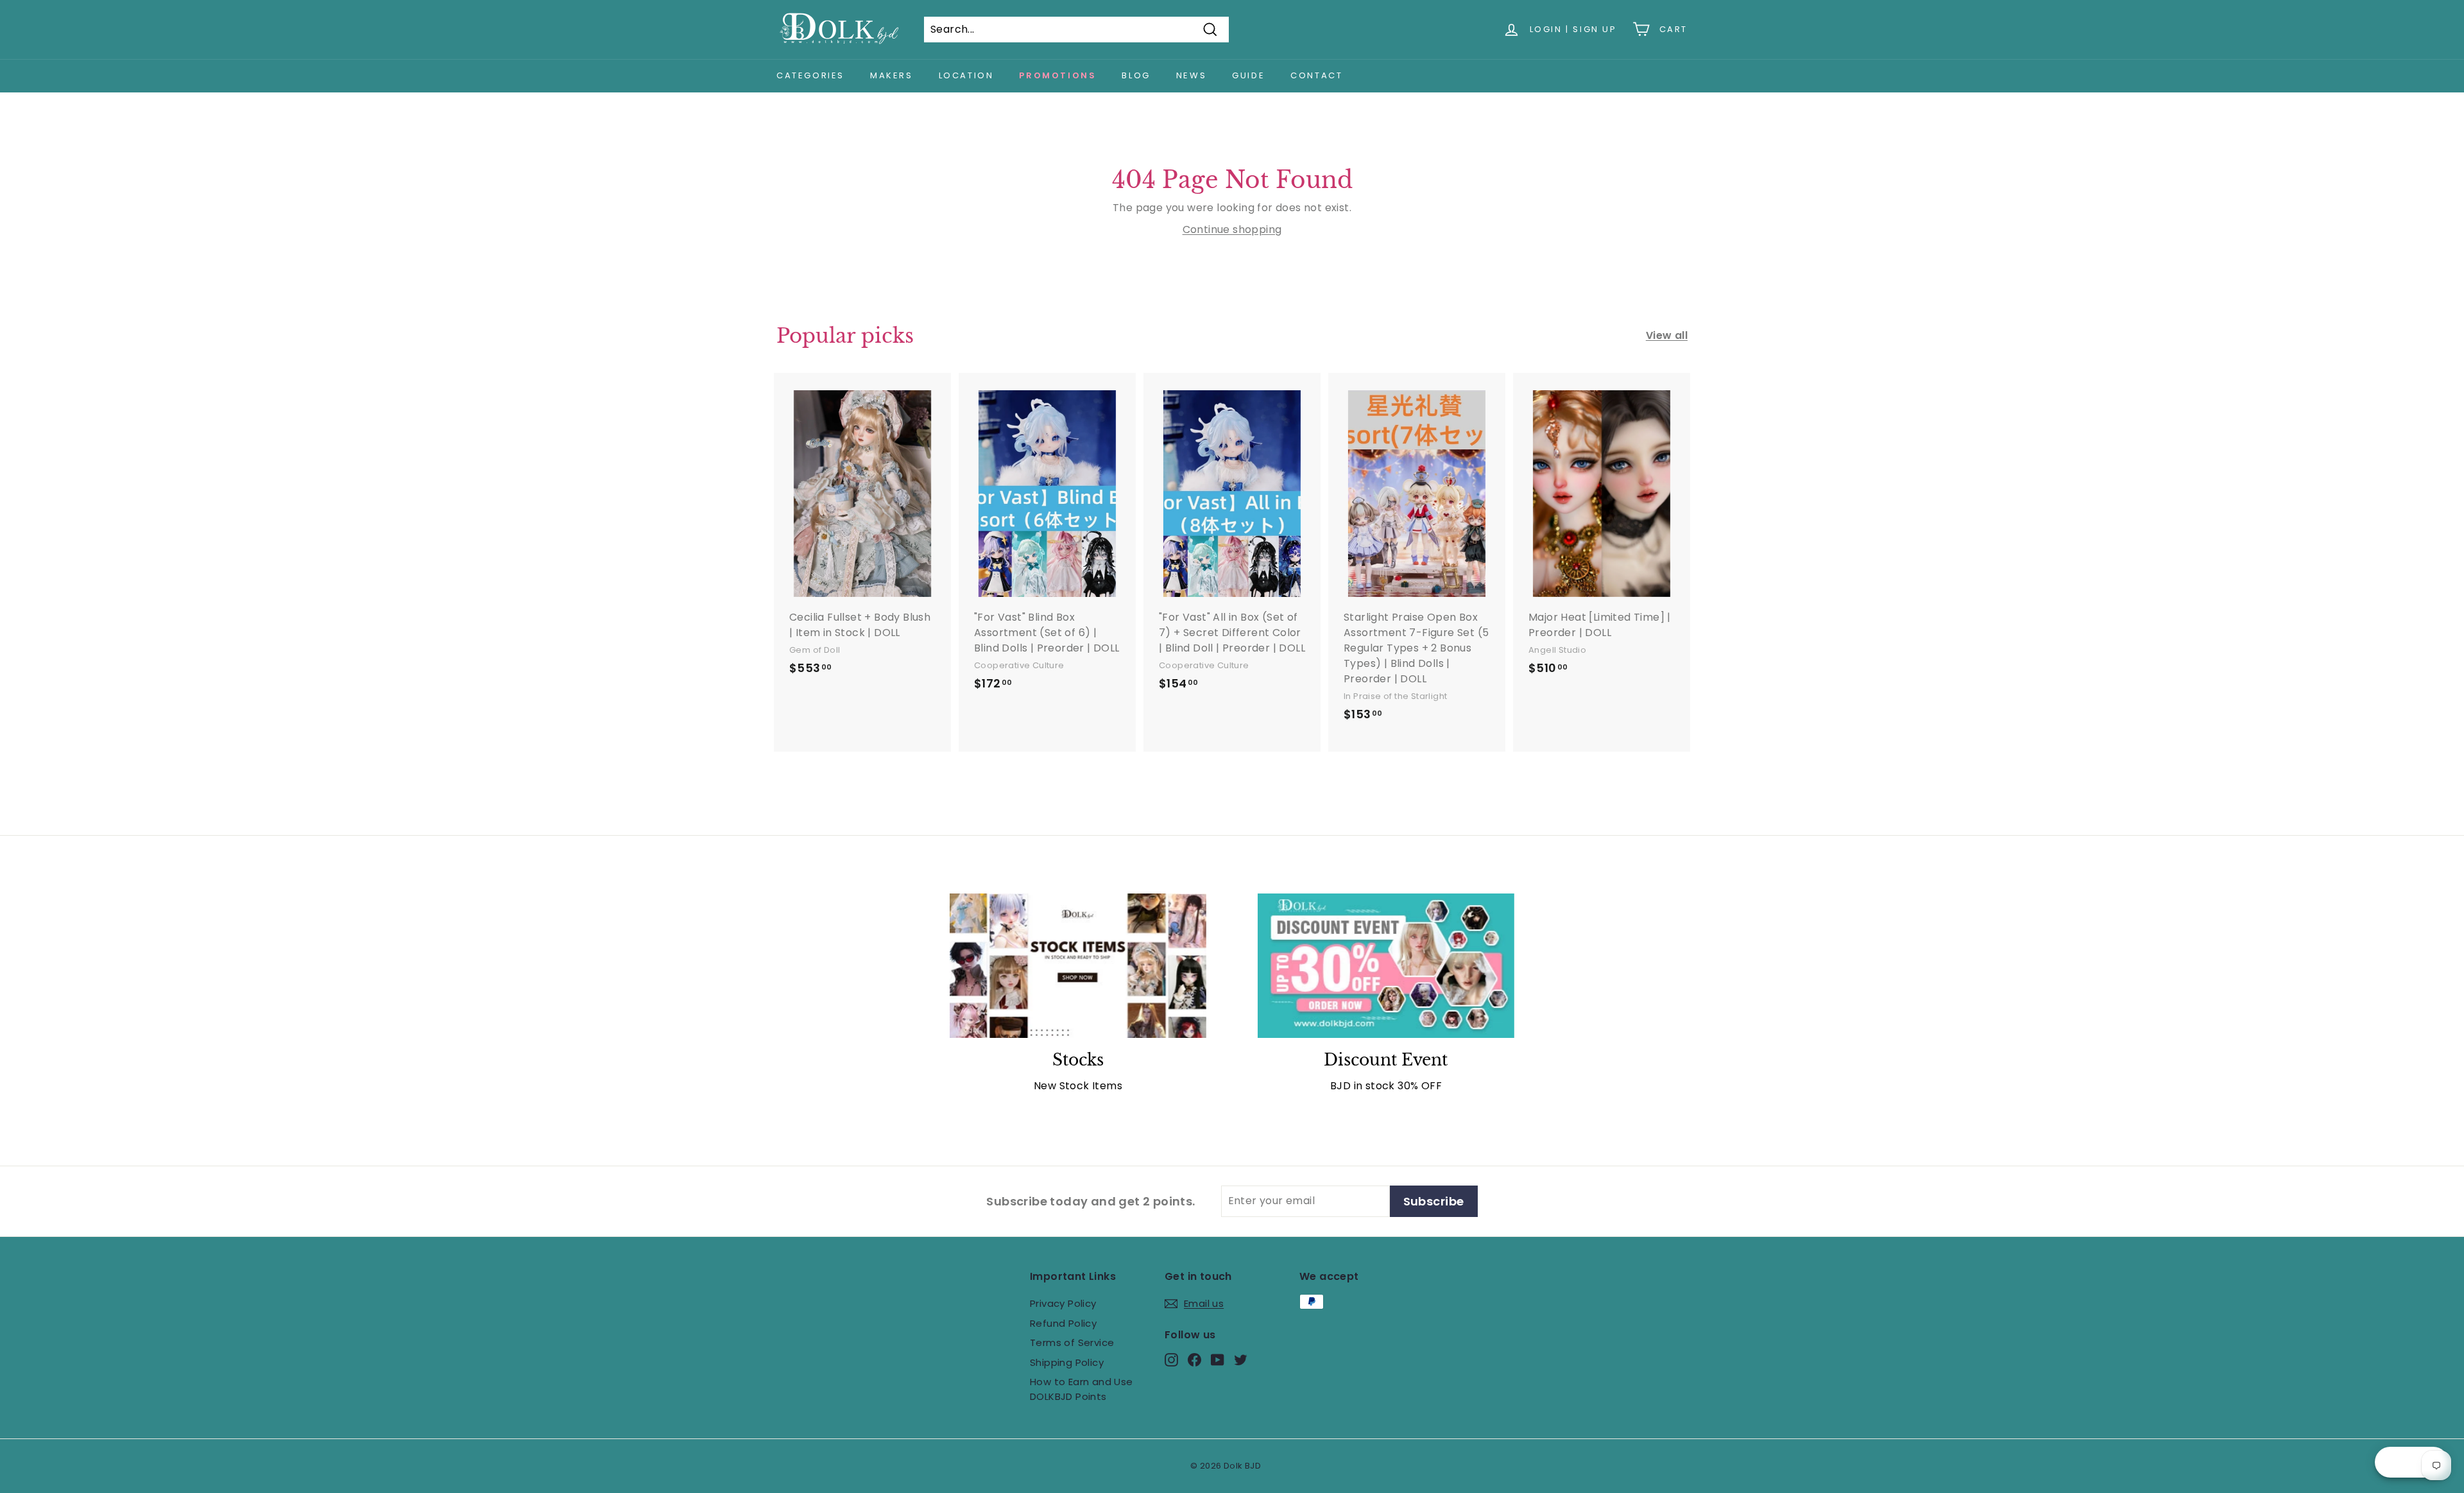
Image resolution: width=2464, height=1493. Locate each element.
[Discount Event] (1386, 966)
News (1191, 75)
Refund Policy (1063, 1323)
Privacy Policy (1063, 1303)
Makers (892, 75)
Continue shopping (1232, 229)
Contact (1316, 75)
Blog (1136, 75)
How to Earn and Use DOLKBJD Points (1082, 1389)
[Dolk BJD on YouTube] (1218, 1360)
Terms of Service (1072, 1342)
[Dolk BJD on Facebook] (1194, 1360)
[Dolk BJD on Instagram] (1171, 1360)
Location (966, 75)
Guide (1248, 75)
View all (1667, 335)
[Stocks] (1078, 966)
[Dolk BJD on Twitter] (1241, 1360)
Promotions (1057, 75)
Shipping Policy (1067, 1362)
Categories (810, 75)
